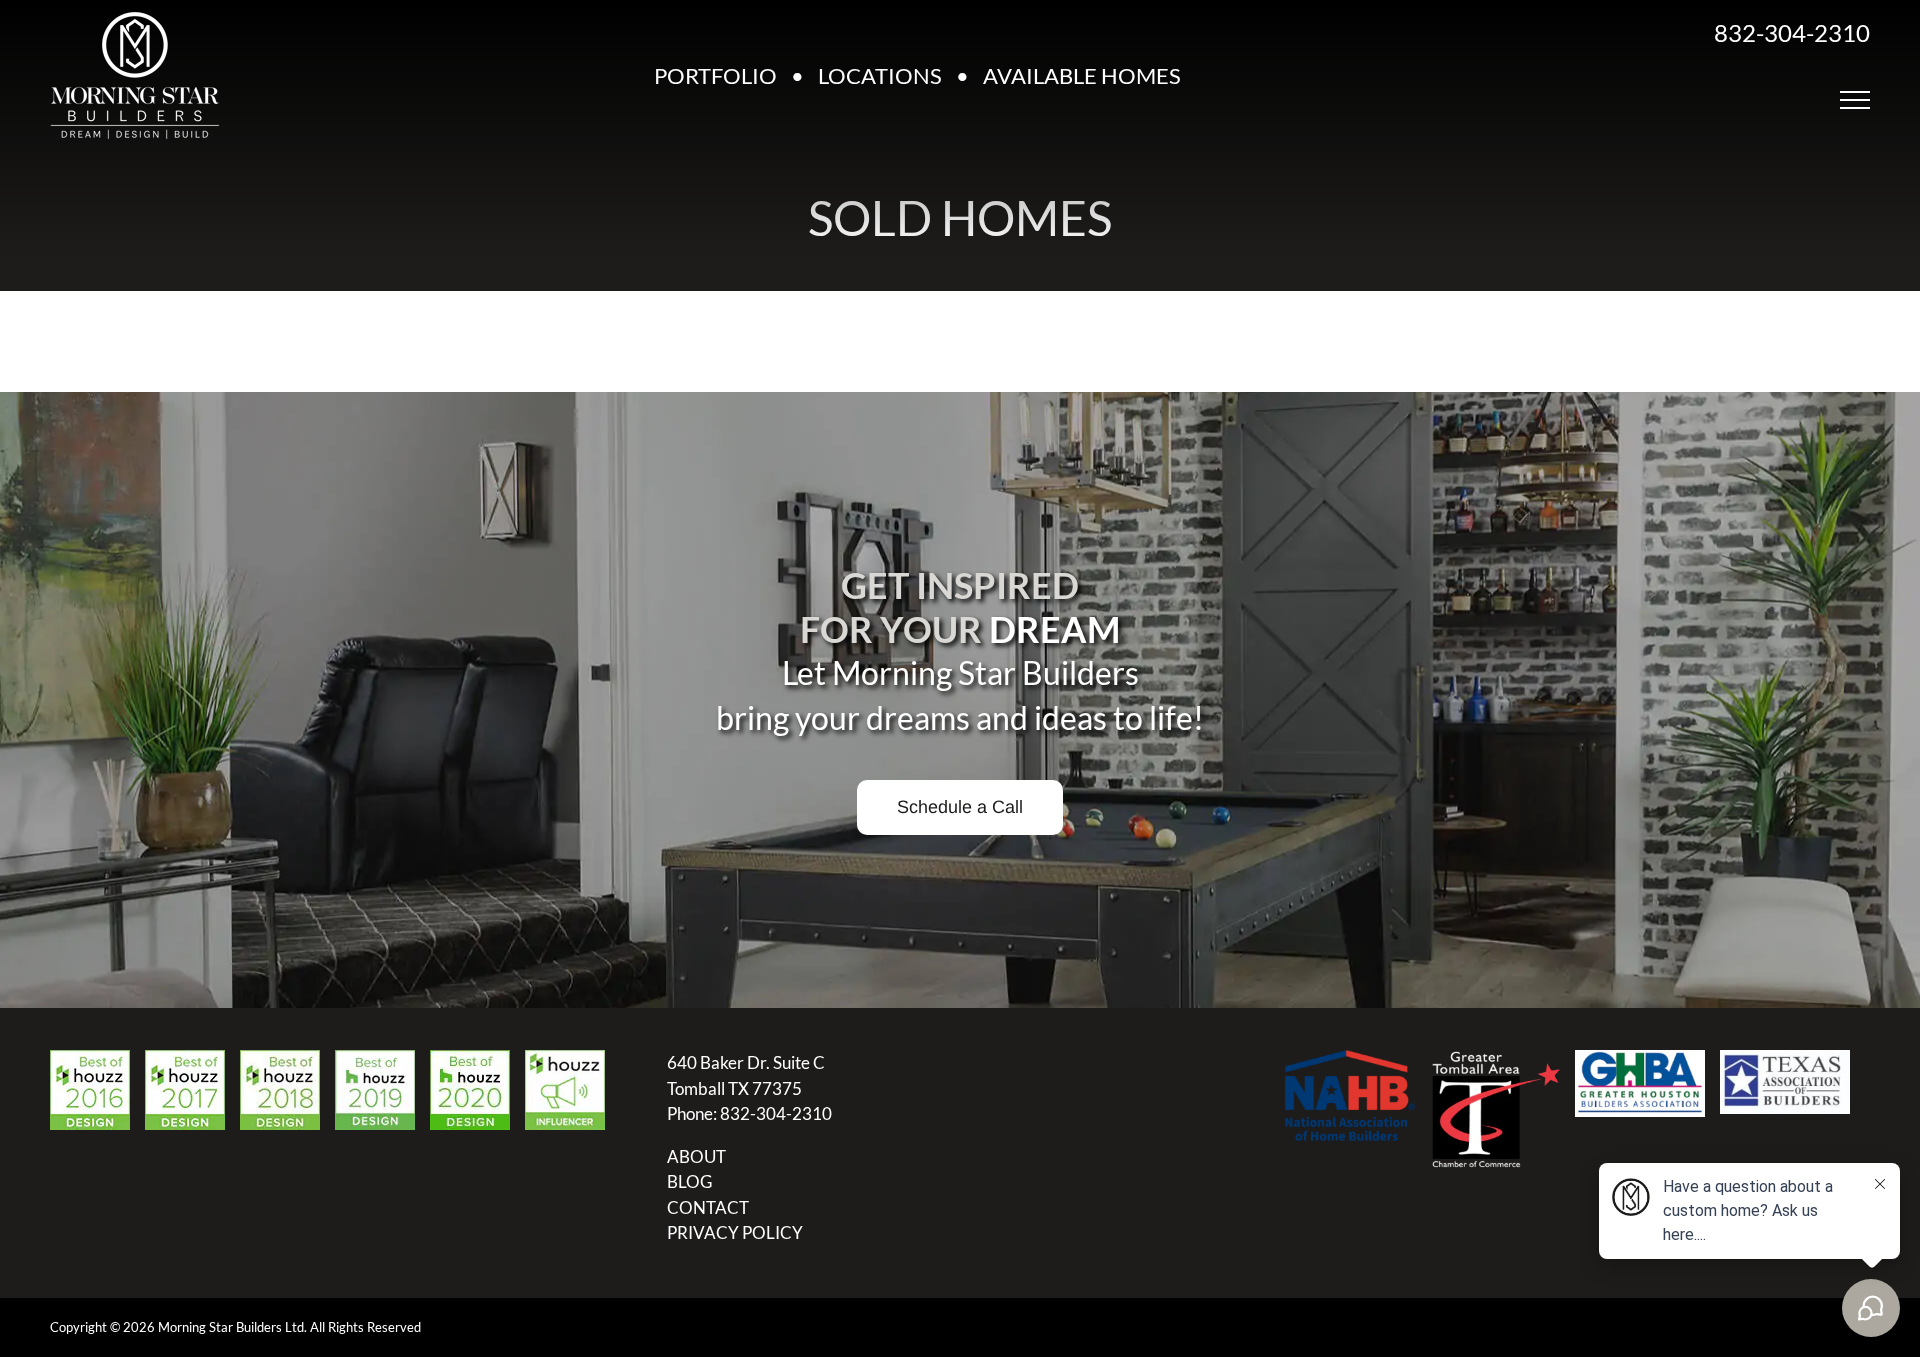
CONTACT (708, 1207)
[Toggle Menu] (1855, 100)
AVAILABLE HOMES (1082, 75)
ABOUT (696, 1156)
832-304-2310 (1792, 32)
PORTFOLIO (715, 75)
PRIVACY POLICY (735, 1232)
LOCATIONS (880, 75)
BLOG (689, 1181)
